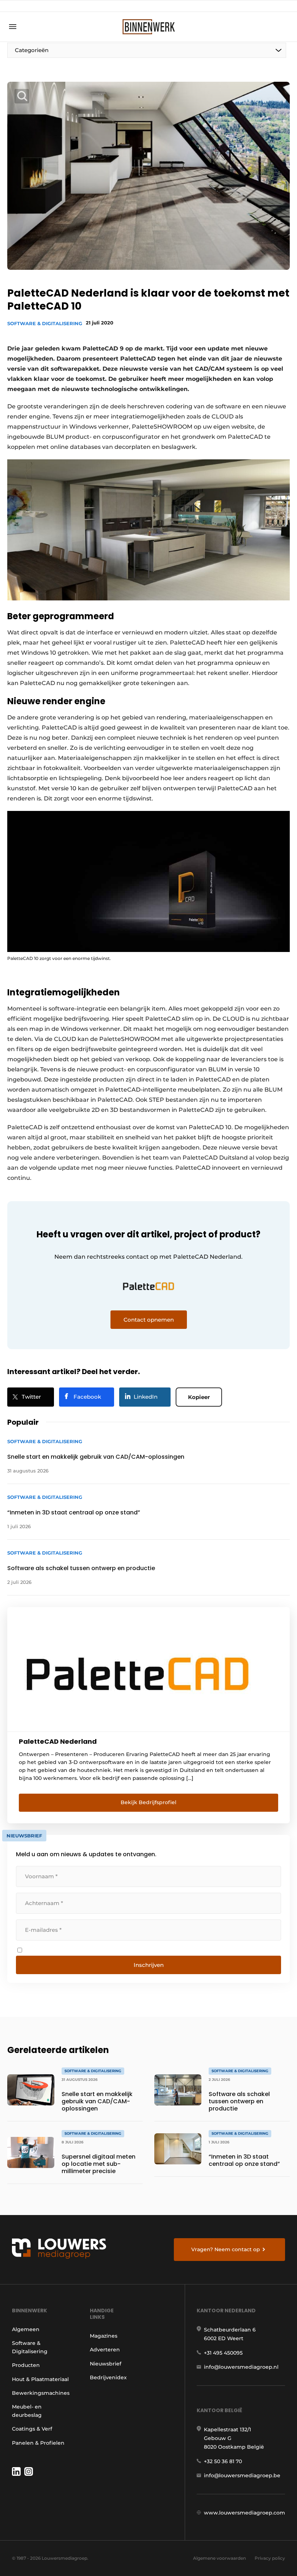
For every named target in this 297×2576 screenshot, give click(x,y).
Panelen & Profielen (38, 2443)
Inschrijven (149, 1965)
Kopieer (199, 1397)
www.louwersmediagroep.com (244, 2513)
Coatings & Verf (32, 2429)
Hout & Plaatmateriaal (40, 2379)
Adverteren (105, 2350)
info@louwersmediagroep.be (242, 2475)
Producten (26, 2365)
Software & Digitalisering (45, 323)
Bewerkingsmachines (41, 2393)
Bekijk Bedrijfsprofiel (148, 1802)
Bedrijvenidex (108, 2377)
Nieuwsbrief (106, 2364)
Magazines (104, 2336)
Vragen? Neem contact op (226, 2249)
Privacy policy (270, 2558)
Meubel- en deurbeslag (27, 2411)
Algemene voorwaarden (219, 2558)
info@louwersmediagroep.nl (241, 2367)
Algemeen (26, 2329)
